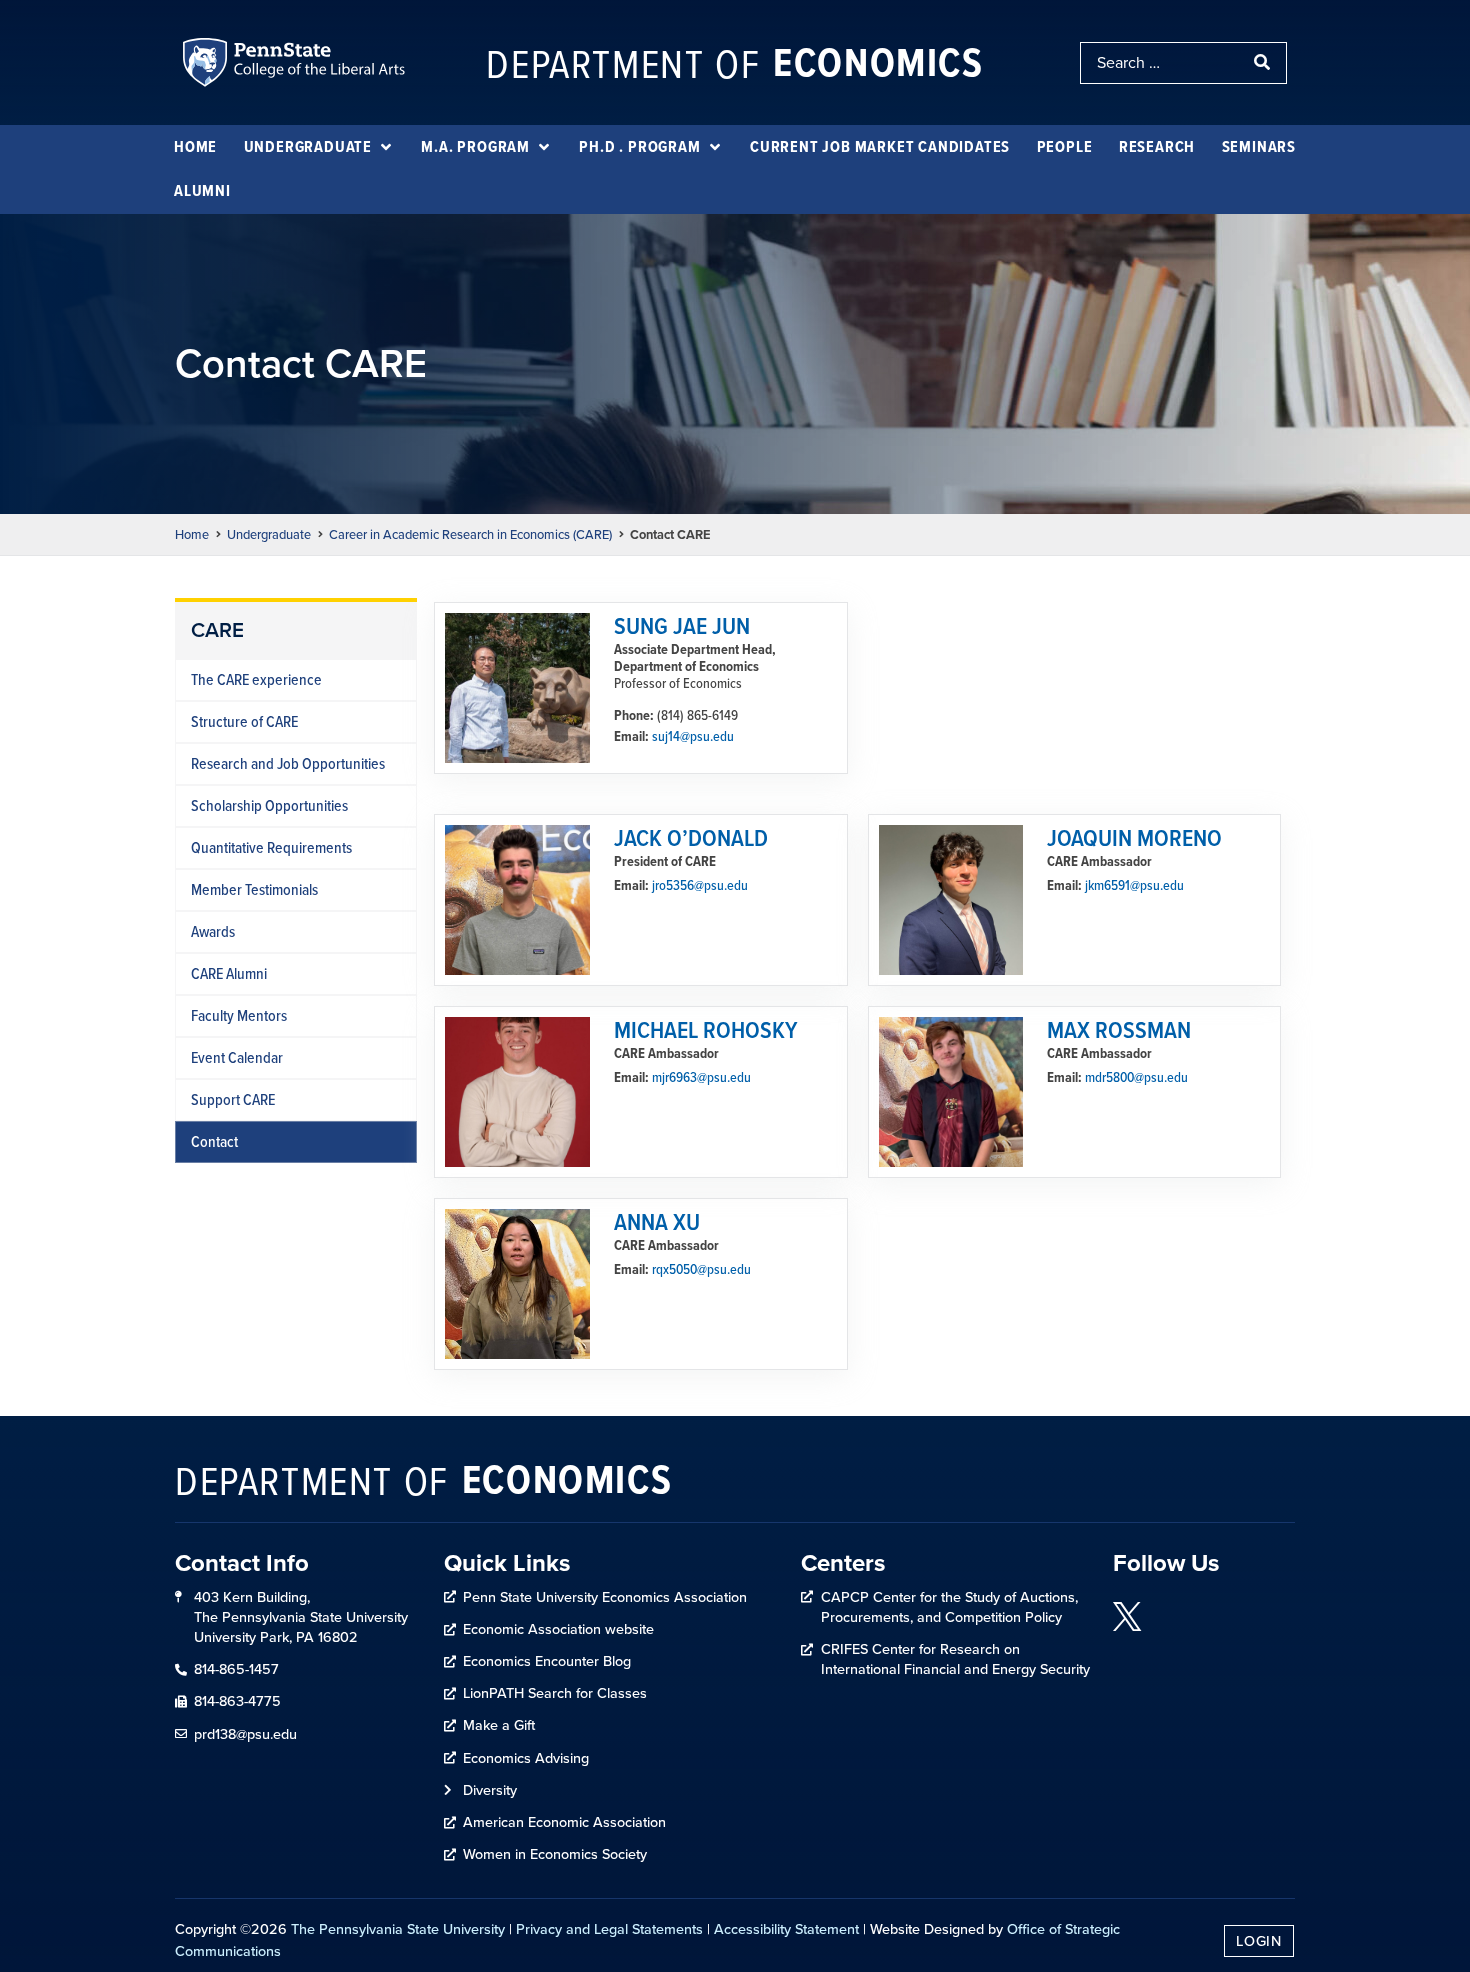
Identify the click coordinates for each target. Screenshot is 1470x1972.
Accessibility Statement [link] (786, 1929)
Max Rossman (1119, 1029)
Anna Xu (657, 1221)
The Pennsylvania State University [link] (398, 1929)
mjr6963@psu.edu (701, 1077)
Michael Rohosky (706, 1029)
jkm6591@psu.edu (1134, 885)
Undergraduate (269, 534)
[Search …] (1161, 63)
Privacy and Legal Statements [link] (609, 1929)
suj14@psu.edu (693, 736)
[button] (319, 147)
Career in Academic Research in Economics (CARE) (470, 534)
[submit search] (1264, 63)
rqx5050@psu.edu (701, 1269)
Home (192, 534)
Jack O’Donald (691, 837)
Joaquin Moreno (1134, 837)
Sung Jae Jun (682, 625)
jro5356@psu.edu (700, 885)
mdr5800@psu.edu (1136, 1077)
